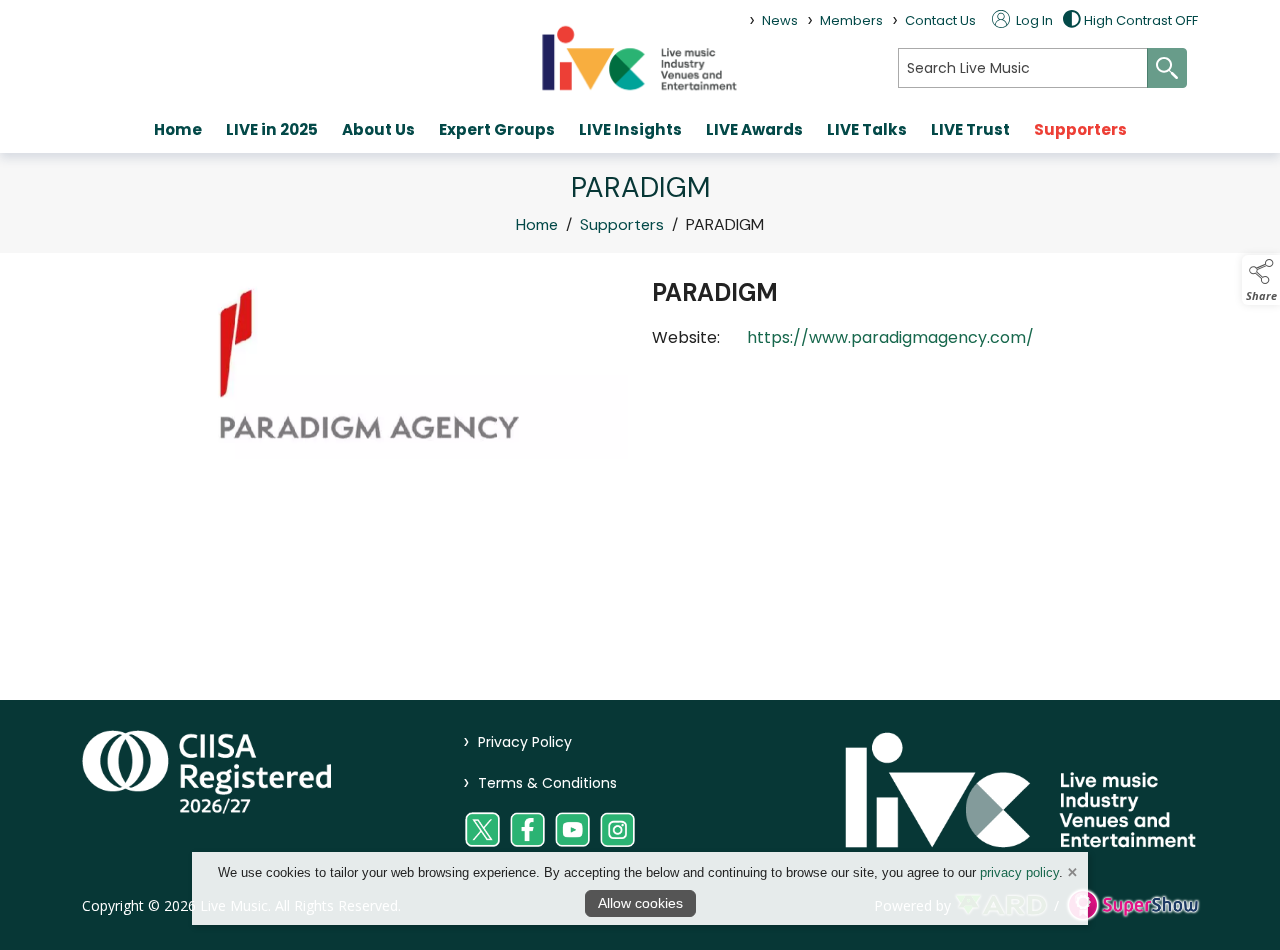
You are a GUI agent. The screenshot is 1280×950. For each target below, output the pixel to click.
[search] (1023, 68)
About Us (378, 129)
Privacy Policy (517, 742)
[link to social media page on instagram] (617, 829)
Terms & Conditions (540, 783)
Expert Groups (497, 129)
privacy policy (1019, 872)
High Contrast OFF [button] (1141, 20)
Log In (1033, 20)
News (780, 20)
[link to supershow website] (1132, 905)
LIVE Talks (867, 129)
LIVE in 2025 (272, 129)
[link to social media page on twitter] (482, 829)
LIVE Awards (754, 129)
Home (178, 129)
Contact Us (940, 20)
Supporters (1080, 129)
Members (851, 20)
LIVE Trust (970, 129)
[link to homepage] (640, 57)
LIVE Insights (630, 129)
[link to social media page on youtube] (572, 829)
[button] (1261, 280)
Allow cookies (640, 903)
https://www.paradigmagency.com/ (890, 337)
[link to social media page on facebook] (527, 829)
